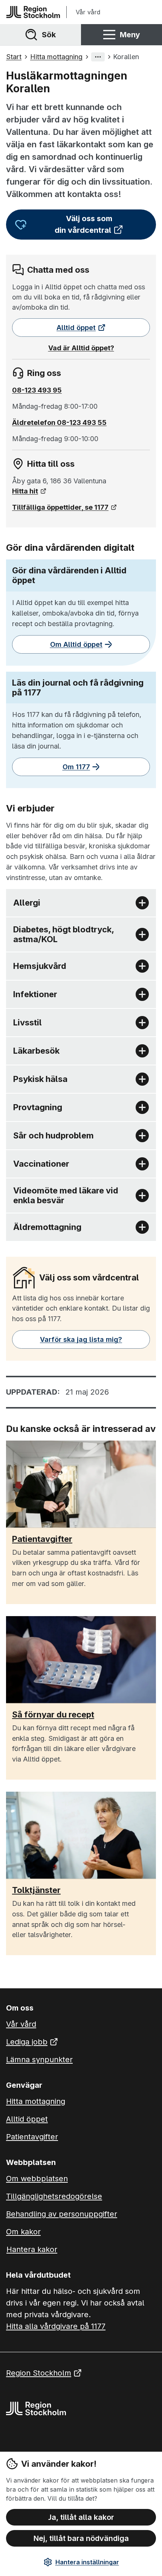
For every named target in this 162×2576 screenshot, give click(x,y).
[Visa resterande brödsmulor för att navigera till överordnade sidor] (98, 57)
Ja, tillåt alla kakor (81, 2517)
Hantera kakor (32, 2249)
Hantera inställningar (87, 2562)
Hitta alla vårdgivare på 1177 (56, 2326)
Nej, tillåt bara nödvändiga (81, 2538)
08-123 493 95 (37, 390)
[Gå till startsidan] (33, 12)
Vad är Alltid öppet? (81, 348)
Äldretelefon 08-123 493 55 (59, 422)
